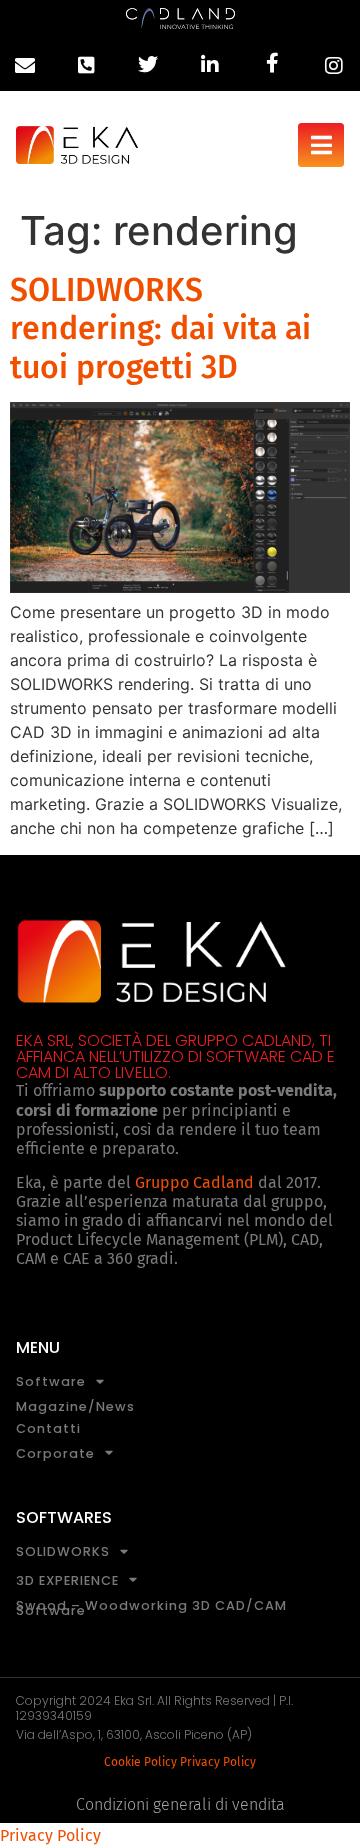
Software (51, 1382)
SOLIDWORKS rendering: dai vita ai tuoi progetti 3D (160, 328)
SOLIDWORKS (63, 1552)
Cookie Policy (140, 1762)
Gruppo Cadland (194, 1182)
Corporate (55, 1453)
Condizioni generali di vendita (180, 1804)
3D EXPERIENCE (67, 1580)
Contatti (48, 1428)
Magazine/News (75, 1406)
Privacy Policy (218, 1762)
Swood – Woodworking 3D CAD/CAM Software (151, 1608)
